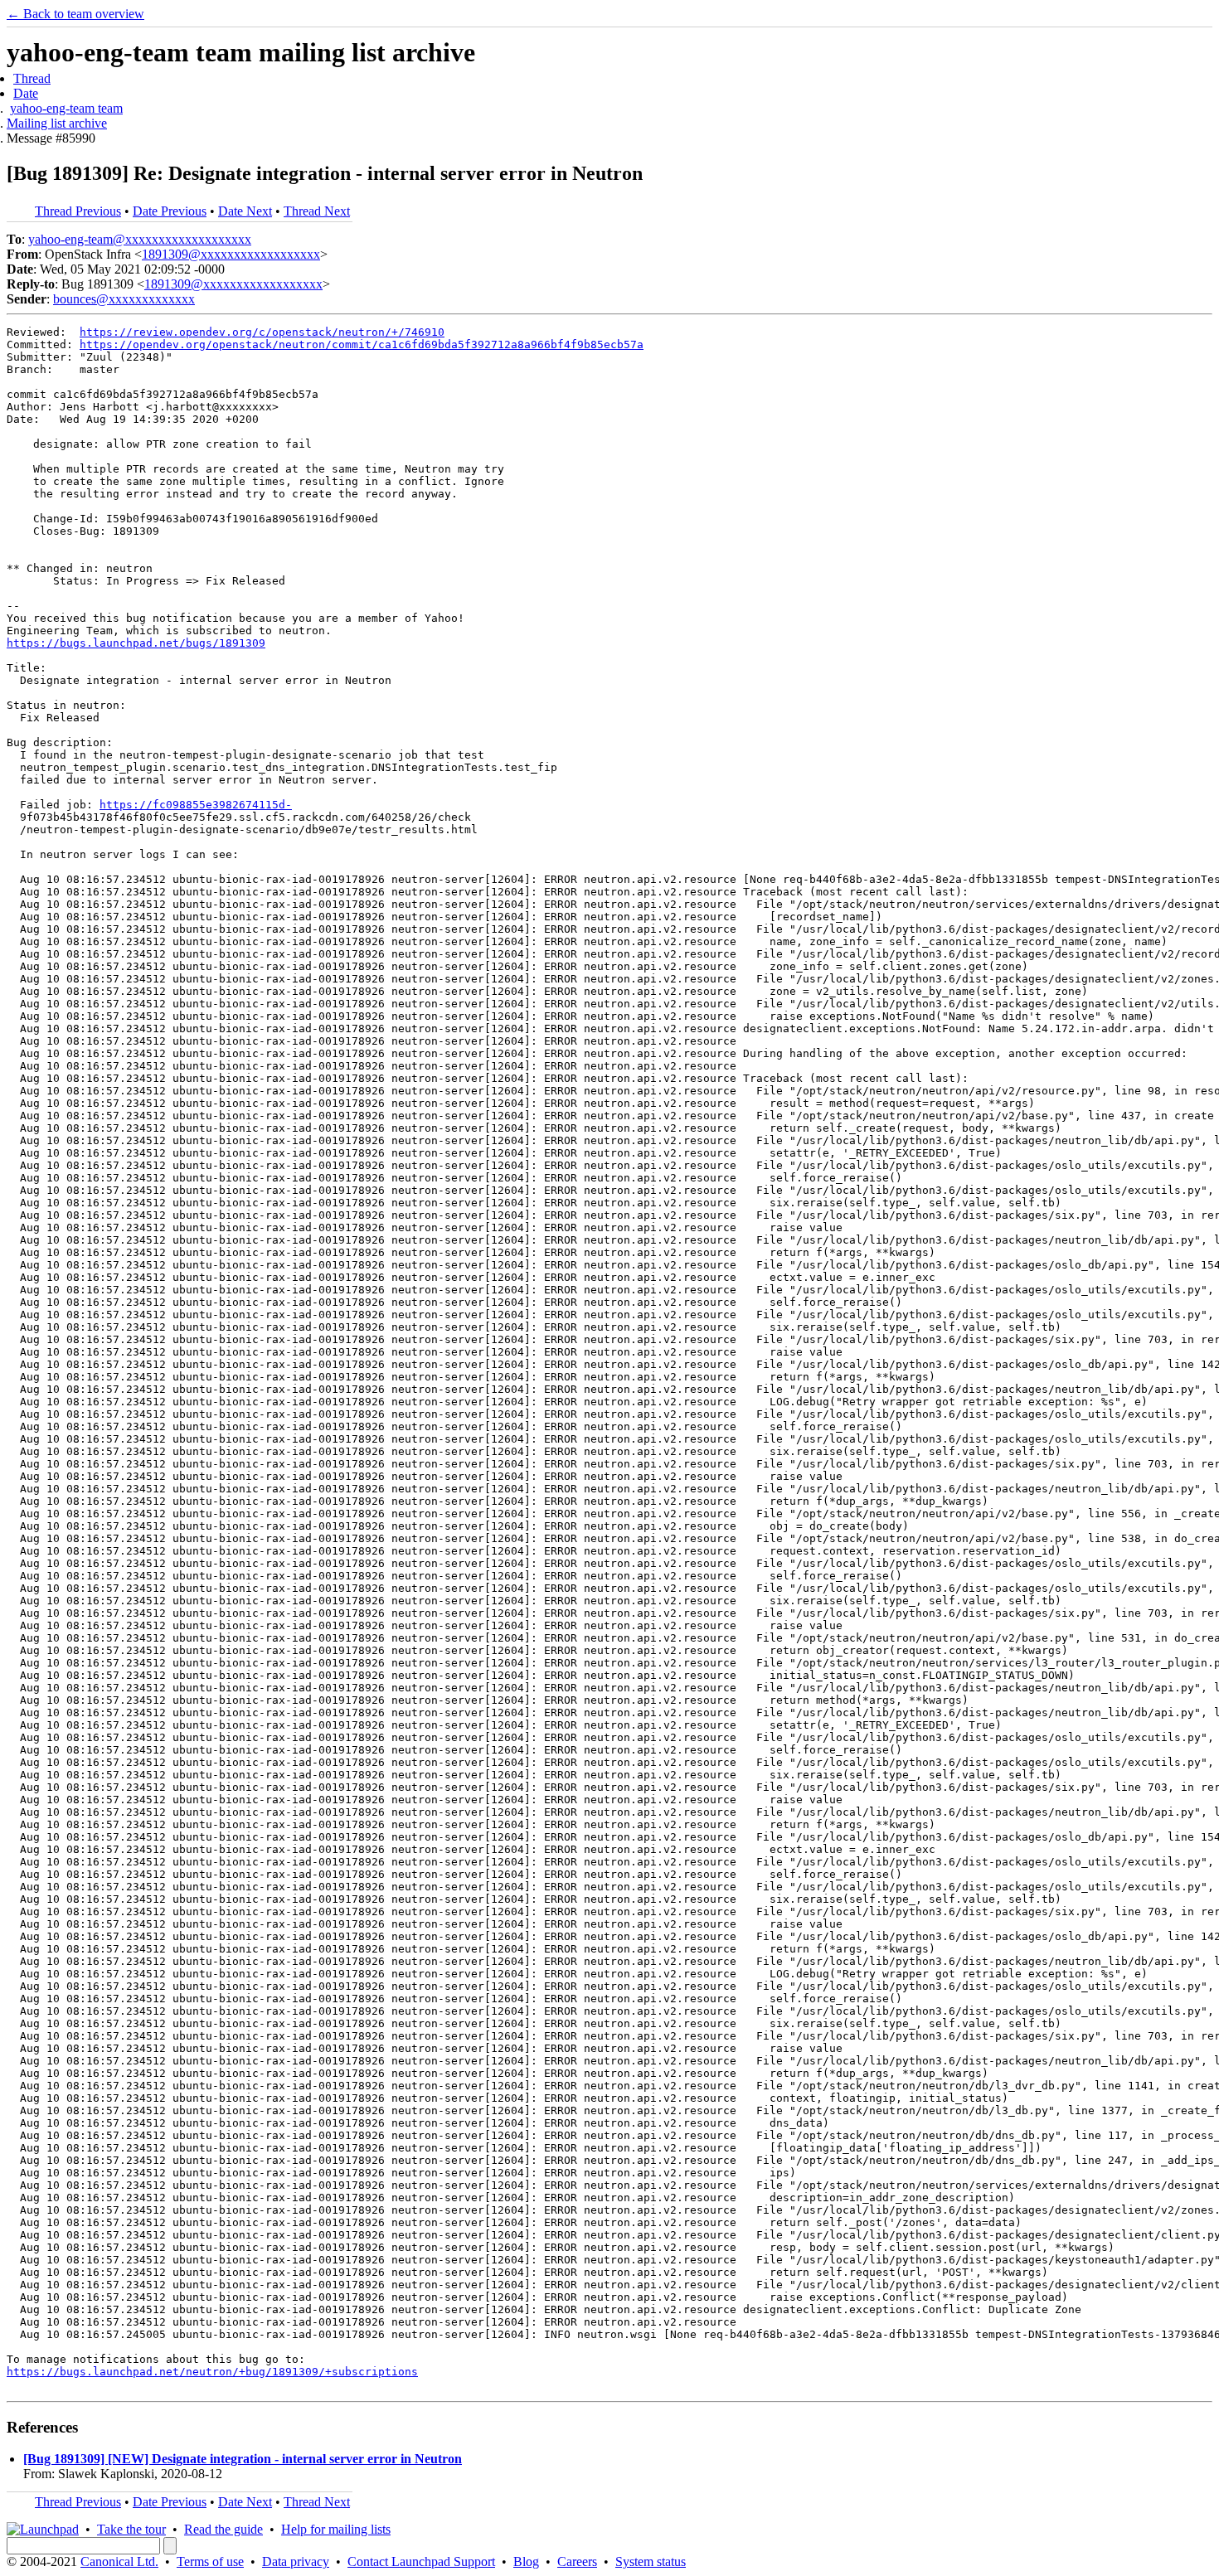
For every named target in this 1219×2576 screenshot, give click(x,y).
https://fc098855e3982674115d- (196, 805)
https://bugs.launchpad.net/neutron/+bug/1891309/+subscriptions (212, 2372)
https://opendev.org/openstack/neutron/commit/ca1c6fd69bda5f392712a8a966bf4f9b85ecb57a (362, 344)
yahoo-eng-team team (66, 108)
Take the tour (131, 2529)
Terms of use (210, 2561)
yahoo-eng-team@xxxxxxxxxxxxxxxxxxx (140, 239)
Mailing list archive (57, 123)
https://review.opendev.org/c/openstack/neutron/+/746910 (262, 332)
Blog (526, 2561)
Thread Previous (78, 211)
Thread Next (317, 211)
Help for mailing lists (336, 2529)
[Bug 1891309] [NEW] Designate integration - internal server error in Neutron (243, 2459)
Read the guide (223, 2529)
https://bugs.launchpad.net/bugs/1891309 (136, 643)
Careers (577, 2561)
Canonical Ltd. (119, 2561)
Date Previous (170, 211)
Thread (32, 78)
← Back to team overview (75, 14)
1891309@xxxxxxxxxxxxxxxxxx (231, 254)
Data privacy (296, 2561)
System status (651, 2561)
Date (26, 93)
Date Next (245, 211)
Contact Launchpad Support (421, 2561)
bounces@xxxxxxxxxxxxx (124, 299)
